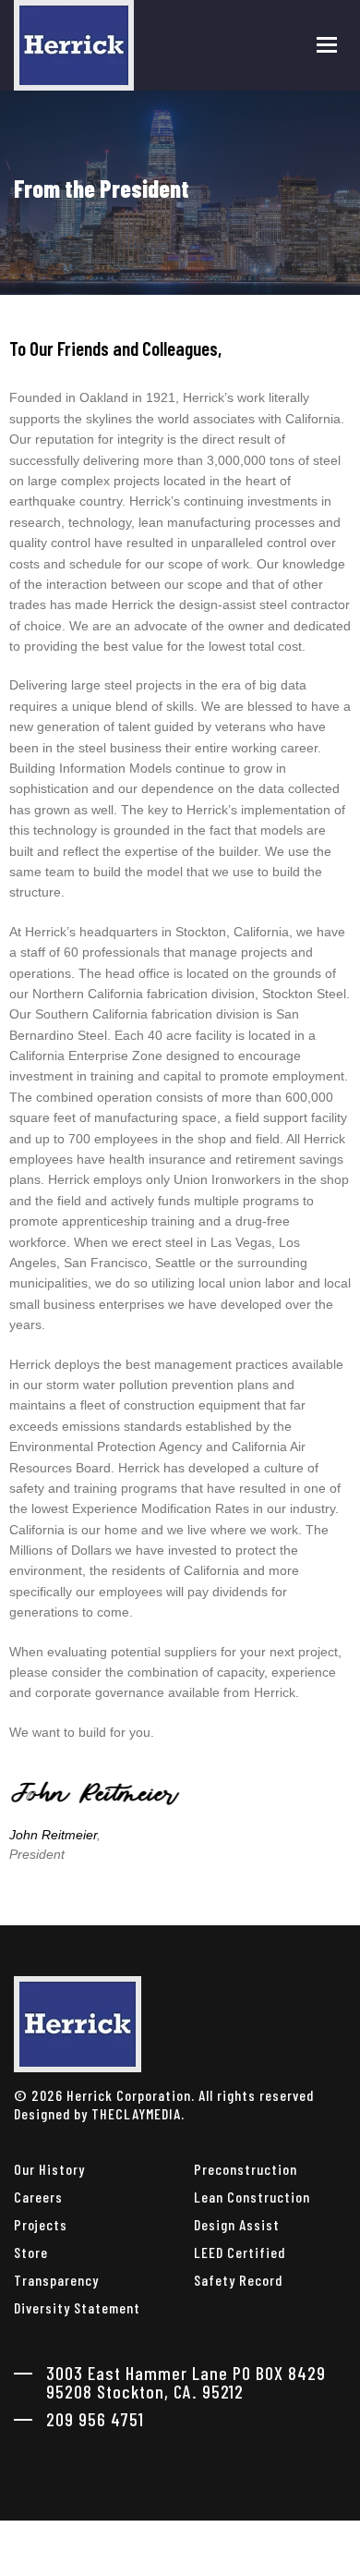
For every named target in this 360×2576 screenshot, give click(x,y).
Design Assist (237, 2224)
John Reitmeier (53, 1835)
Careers (38, 2197)
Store (31, 2252)
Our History (49, 2169)
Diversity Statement (77, 2307)
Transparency (56, 2280)
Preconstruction (246, 2169)
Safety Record (238, 2280)
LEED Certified (240, 2252)
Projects (41, 2224)
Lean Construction (252, 2197)
